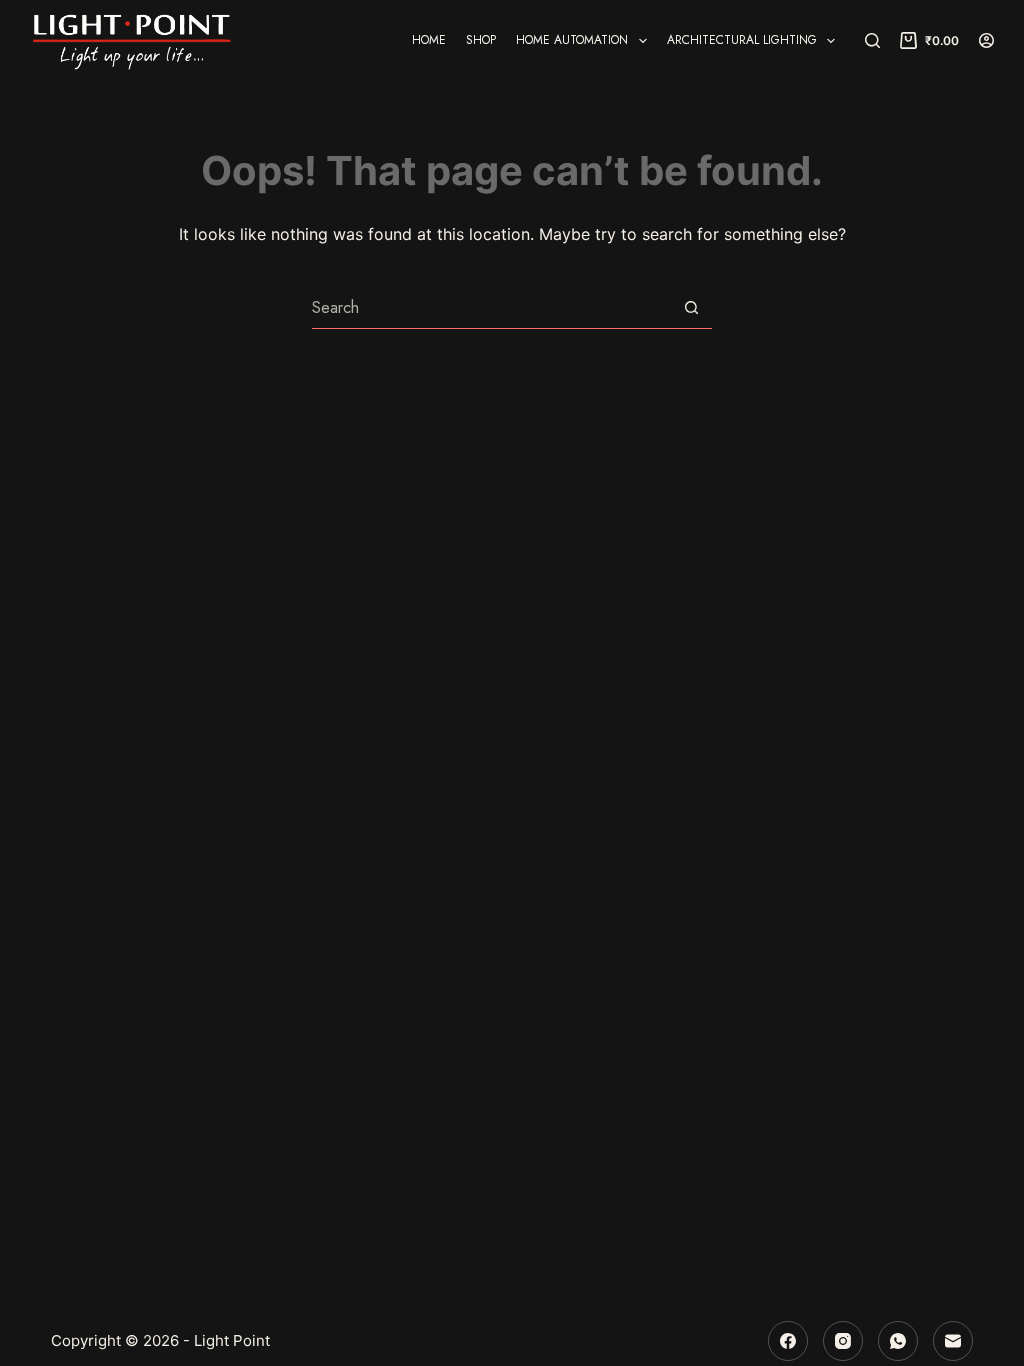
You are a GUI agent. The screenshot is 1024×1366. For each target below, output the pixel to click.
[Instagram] (843, 1341)
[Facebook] (788, 1341)
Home (429, 40)
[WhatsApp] (898, 1341)
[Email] (953, 1341)
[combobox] (491, 308)
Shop (481, 40)
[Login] (986, 40)
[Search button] (691, 307)
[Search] (872, 40)
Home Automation (572, 40)
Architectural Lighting (742, 40)
